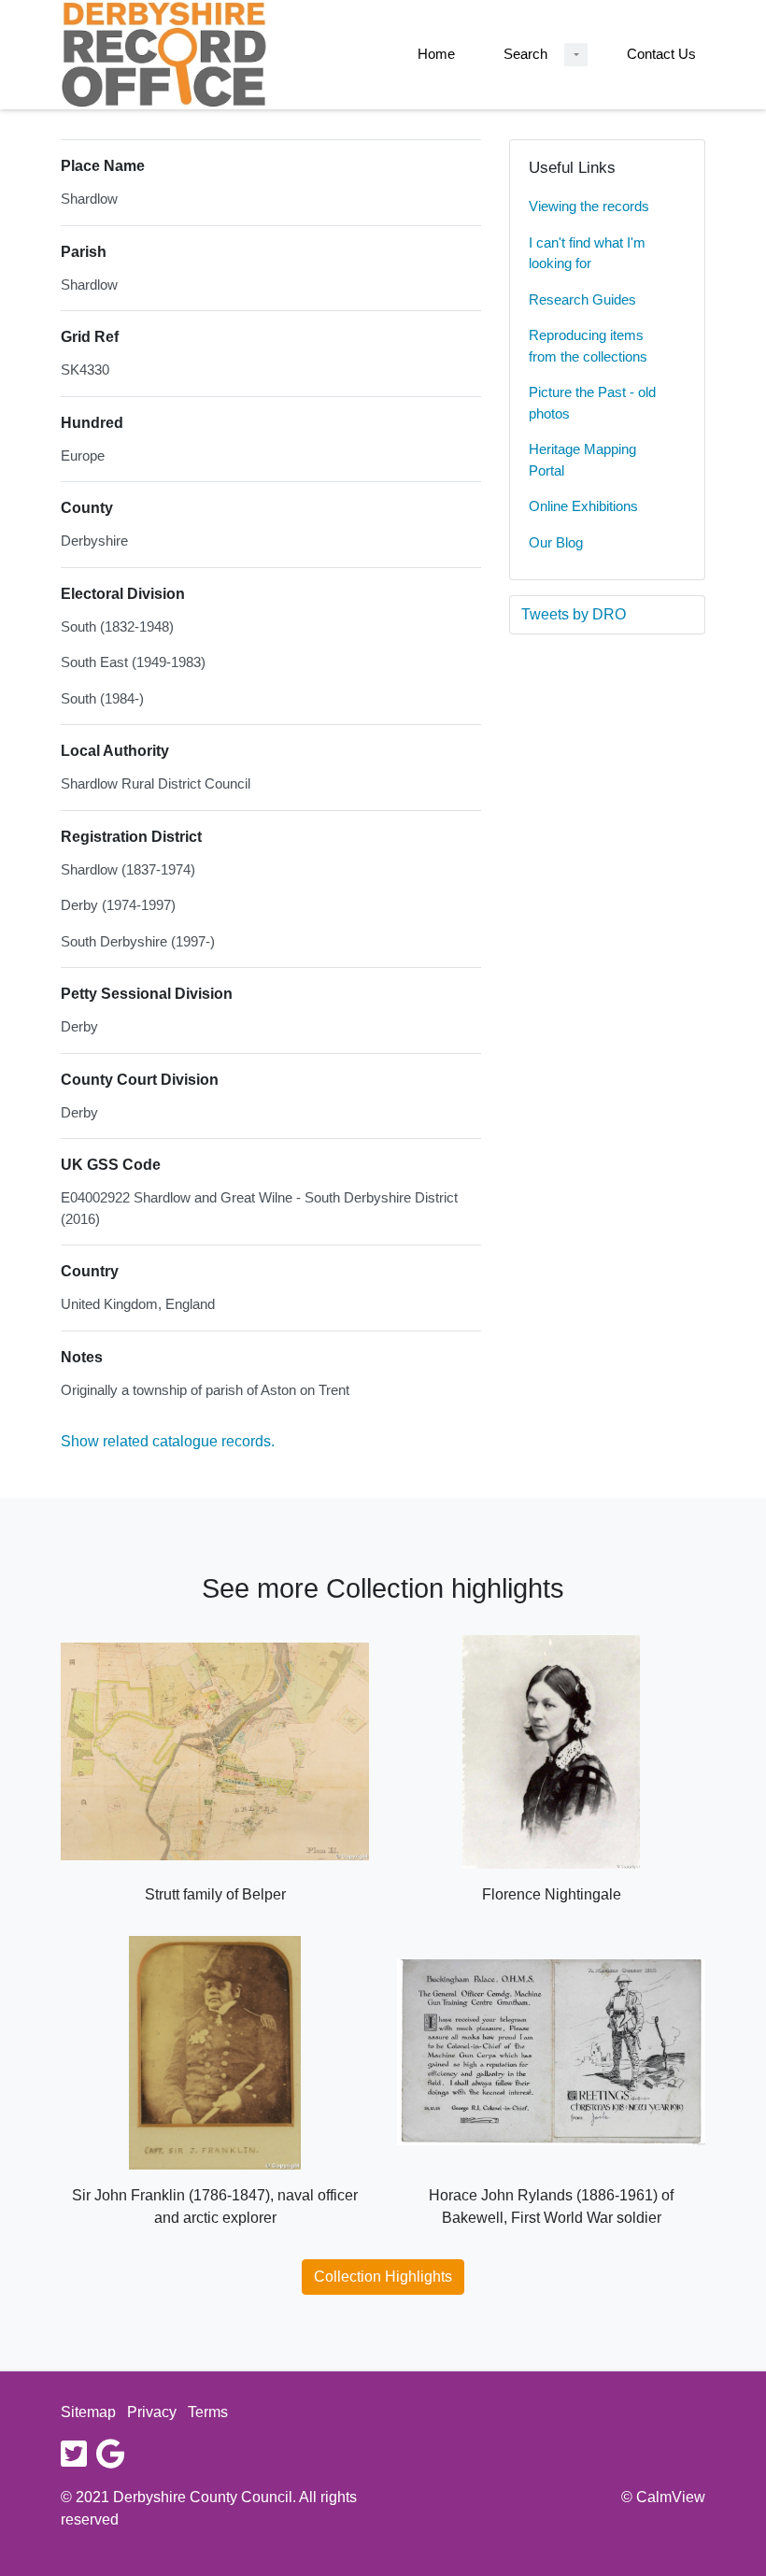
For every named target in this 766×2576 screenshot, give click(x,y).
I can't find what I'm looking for (587, 253)
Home (436, 54)
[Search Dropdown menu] (576, 55)
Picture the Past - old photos (592, 403)
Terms (208, 2412)
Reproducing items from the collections (588, 346)
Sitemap (88, 2412)
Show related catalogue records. (168, 1441)
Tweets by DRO (574, 614)
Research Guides (582, 299)
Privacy (152, 2412)
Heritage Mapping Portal (582, 460)
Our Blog (556, 542)
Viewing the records (589, 206)
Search (525, 54)
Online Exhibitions (583, 506)
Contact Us (661, 54)
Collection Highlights (383, 2277)
